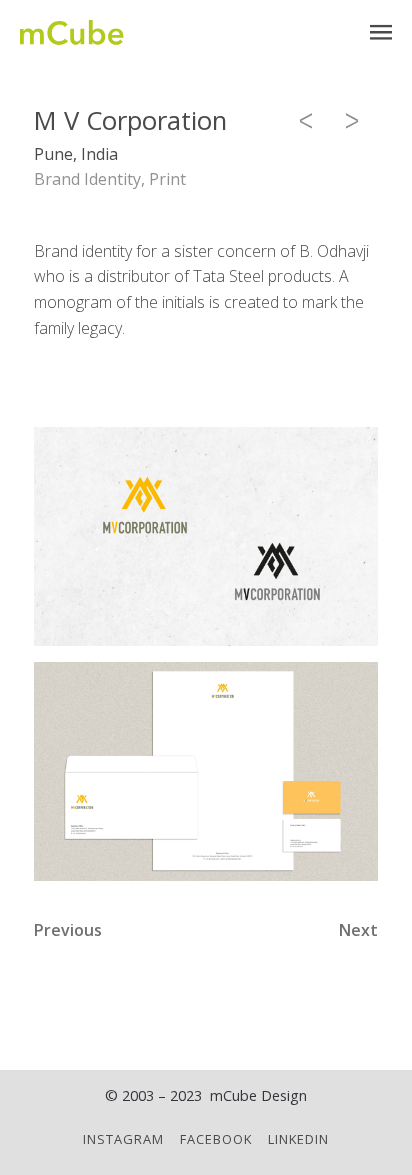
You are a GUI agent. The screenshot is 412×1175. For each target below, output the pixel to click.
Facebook (216, 1139)
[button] (381, 32)
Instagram (123, 1139)
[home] (72, 32)
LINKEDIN (298, 1139)
